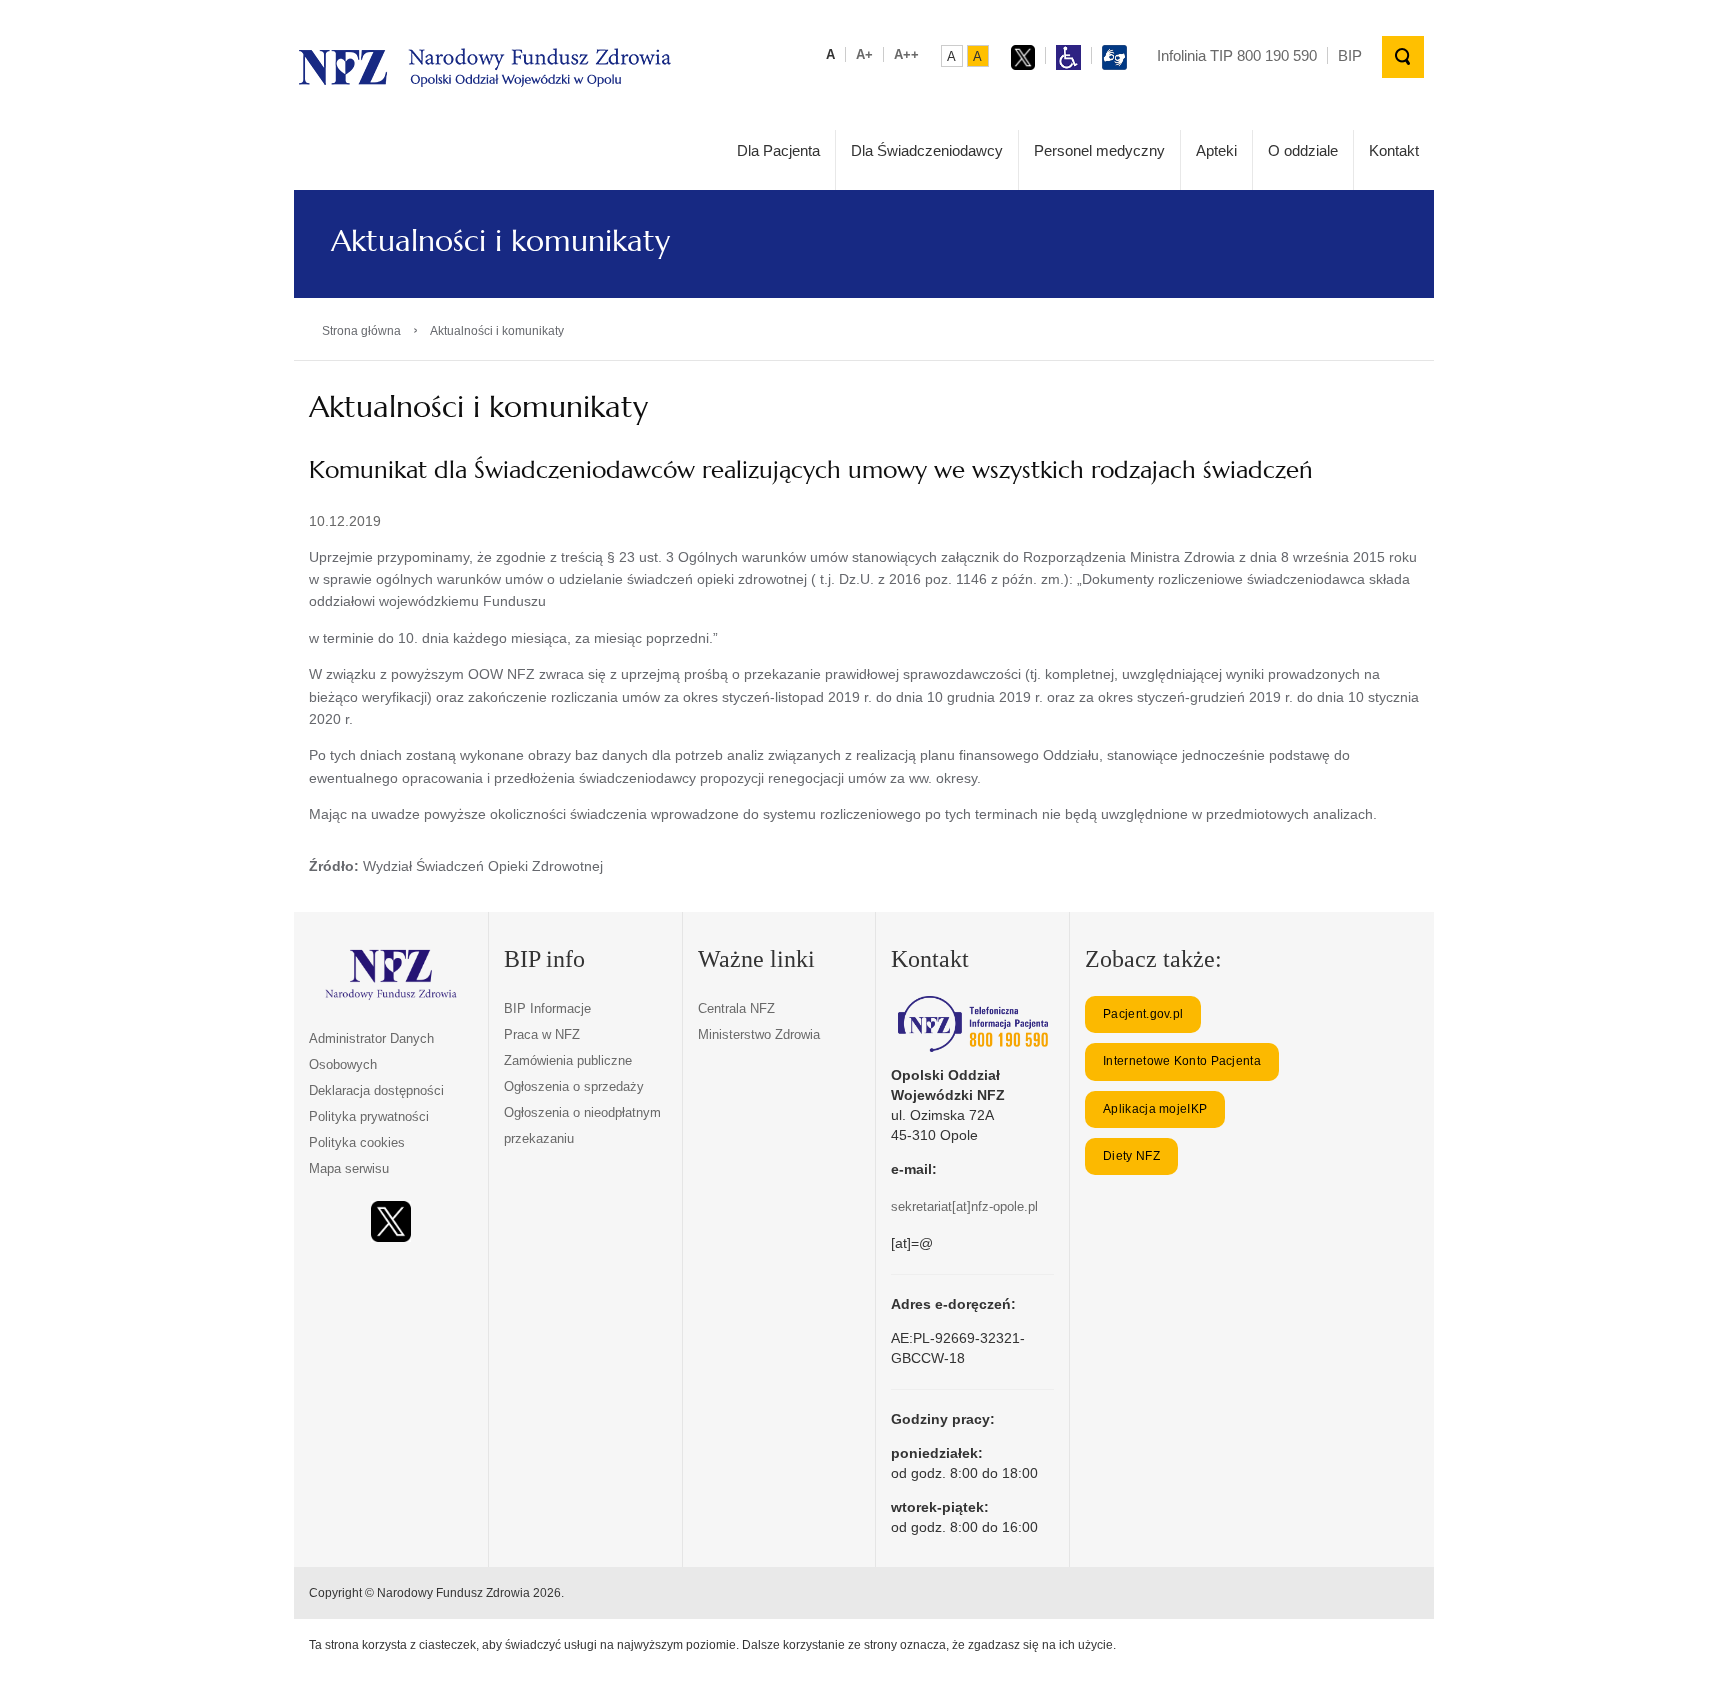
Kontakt (1394, 150)
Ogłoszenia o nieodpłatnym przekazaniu (582, 1125)
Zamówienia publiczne (568, 1060)
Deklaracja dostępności (376, 1090)
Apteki (1216, 150)
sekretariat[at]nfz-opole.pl (964, 1206)
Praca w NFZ (542, 1034)
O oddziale (1303, 150)
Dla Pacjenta (778, 150)
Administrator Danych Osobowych (371, 1051)
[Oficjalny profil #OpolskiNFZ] (391, 1221)
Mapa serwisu (349, 1168)
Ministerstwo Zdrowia (759, 1034)
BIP (1350, 55)
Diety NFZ (1131, 1156)
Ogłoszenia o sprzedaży (574, 1086)
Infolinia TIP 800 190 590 (1237, 55)
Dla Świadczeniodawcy (927, 150)
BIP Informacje (547, 1008)
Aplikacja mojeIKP (1155, 1109)
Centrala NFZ (736, 1008)
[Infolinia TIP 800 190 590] (972, 1024)
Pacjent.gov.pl (1143, 1014)
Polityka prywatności (369, 1116)
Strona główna (361, 331)
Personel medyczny (1099, 150)
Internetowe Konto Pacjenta (1182, 1061)
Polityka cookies (357, 1142)
